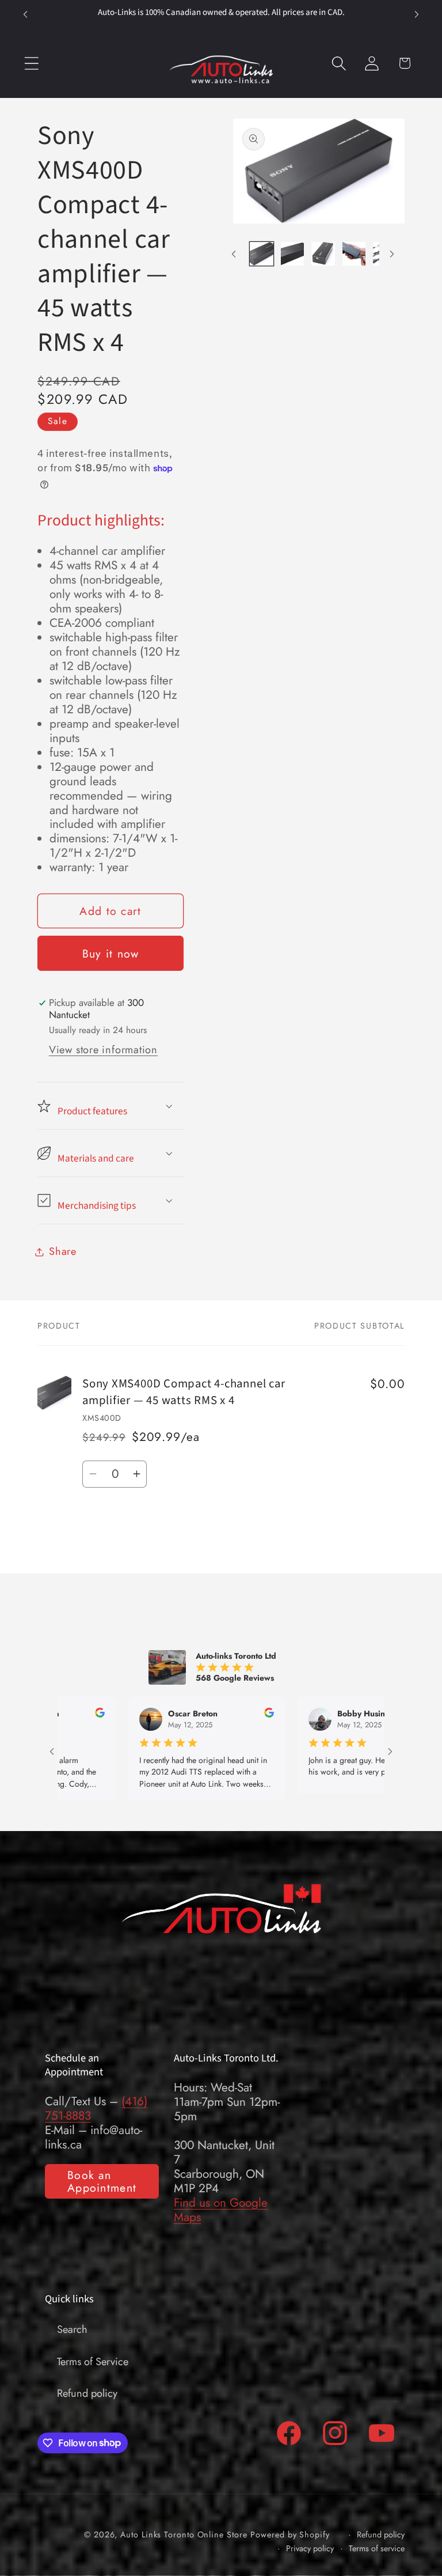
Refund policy (87, 2393)
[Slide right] (392, 254)
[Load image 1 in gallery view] (261, 254)
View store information (103, 1050)
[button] (31, 63)
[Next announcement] (417, 14)
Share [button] (63, 1251)
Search (72, 2329)
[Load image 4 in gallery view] (354, 254)
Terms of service (377, 2549)
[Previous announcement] (25, 14)
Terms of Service (93, 2362)
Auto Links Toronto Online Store (184, 2535)
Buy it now (111, 954)
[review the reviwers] (210, 1715)
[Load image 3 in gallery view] (323, 254)
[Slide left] (234, 254)
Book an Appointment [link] (102, 2182)
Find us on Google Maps (221, 2210)
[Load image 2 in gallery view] (292, 254)
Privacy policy (310, 2549)
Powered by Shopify (290, 2535)
